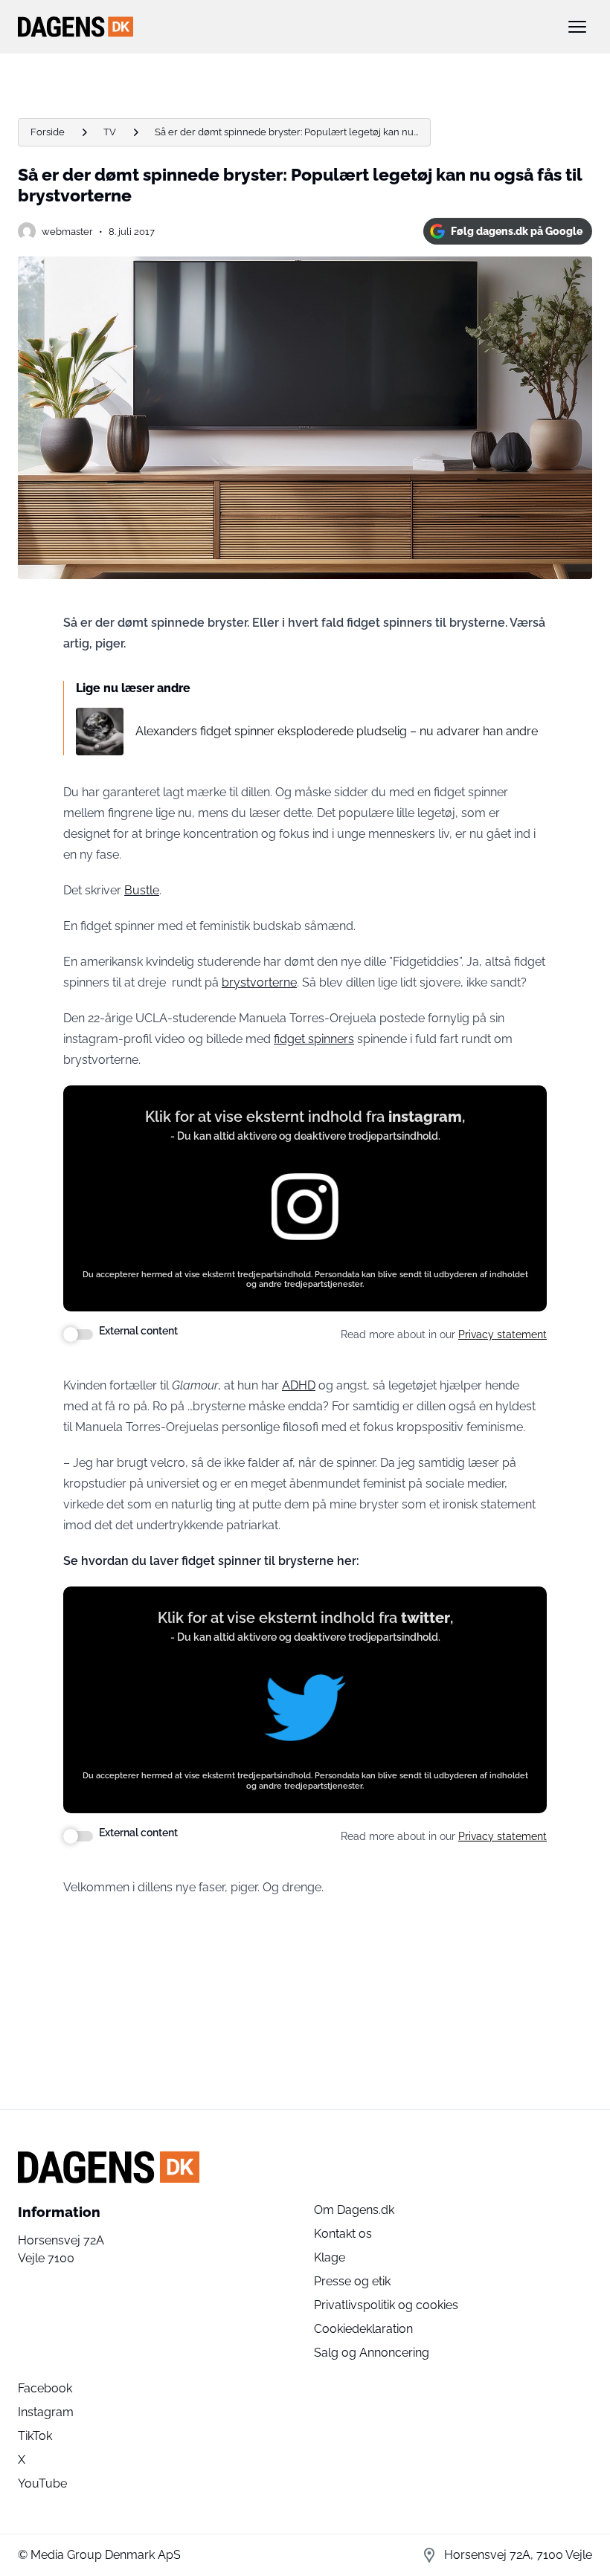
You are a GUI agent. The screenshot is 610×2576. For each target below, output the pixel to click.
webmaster (67, 232)
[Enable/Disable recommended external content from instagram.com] (78, 1334)
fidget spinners (314, 1039)
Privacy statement (503, 1334)
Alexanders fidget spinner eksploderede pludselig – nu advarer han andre (337, 731)
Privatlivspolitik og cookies (386, 2305)
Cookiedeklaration (363, 2329)
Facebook (45, 2388)
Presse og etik (352, 2281)
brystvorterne (259, 982)
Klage (330, 2257)
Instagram (46, 2412)
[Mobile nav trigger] (577, 27)
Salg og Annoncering (372, 2353)
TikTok (35, 2436)
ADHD (299, 1385)
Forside (48, 132)
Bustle (142, 890)
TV (110, 132)
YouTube (42, 2483)
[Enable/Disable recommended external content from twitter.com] (78, 1836)
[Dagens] (281, 27)
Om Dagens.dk (354, 2210)
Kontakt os (343, 2234)
